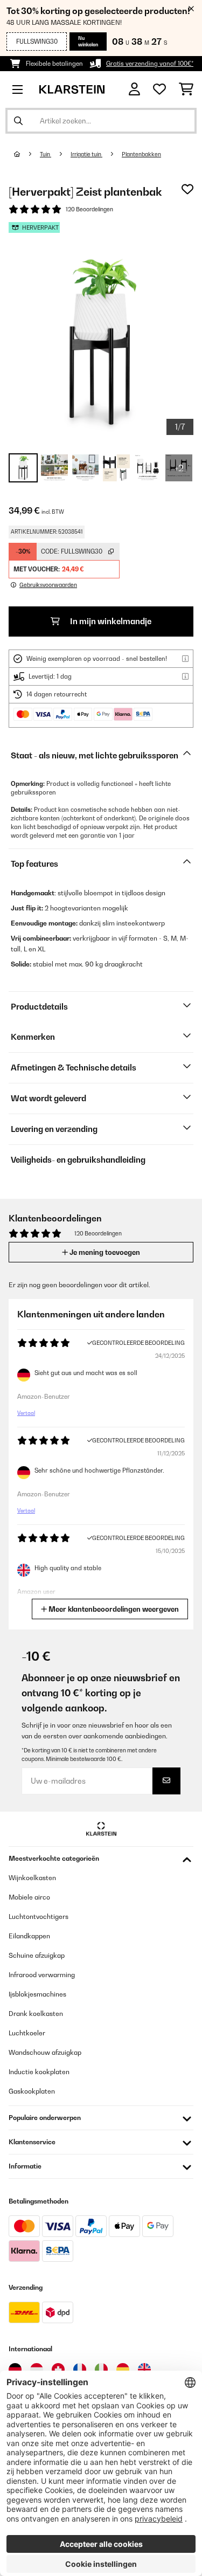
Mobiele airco (29, 1897)
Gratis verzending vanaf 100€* (150, 64)
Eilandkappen (29, 1936)
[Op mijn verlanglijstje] (187, 189)
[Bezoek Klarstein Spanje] (123, 2370)
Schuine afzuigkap (37, 1955)
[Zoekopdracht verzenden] (18, 121)
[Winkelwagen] (186, 89)
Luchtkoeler (27, 2033)
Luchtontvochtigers (39, 1917)
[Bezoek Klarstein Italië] (101, 2370)
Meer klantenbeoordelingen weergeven (113, 1609)
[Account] (134, 89)
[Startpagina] (27, 154)
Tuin (46, 154)
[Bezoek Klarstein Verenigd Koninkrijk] (144, 2370)
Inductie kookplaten (39, 2072)
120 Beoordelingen (89, 209)
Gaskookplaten (32, 2091)
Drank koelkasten (36, 2014)
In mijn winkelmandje (110, 621)
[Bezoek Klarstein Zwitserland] (58, 2370)
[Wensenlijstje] (159, 89)
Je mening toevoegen (104, 1252)
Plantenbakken (141, 154)
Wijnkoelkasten (32, 1878)
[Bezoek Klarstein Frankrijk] (80, 2370)
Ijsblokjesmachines (37, 1994)
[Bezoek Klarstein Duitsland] (15, 2370)
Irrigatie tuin (86, 154)
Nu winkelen (88, 41)
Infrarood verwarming (42, 1975)
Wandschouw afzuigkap (45, 2052)
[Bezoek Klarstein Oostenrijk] (37, 2370)
